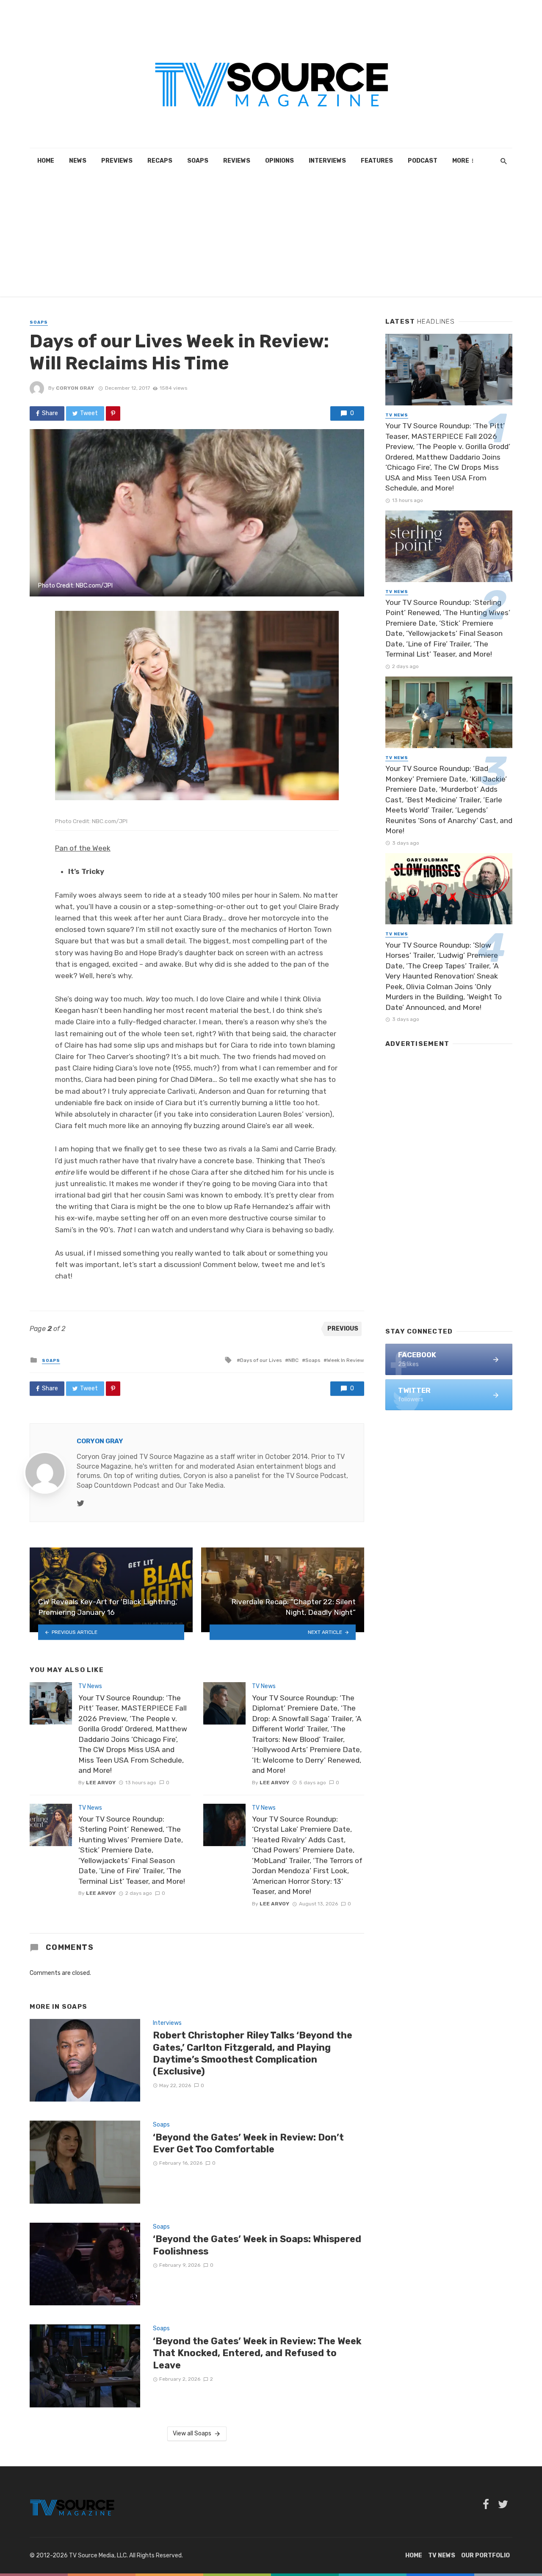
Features (377, 161)
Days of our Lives (261, 1360)
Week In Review (346, 1360)
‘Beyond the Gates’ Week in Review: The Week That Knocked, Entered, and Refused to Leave (257, 2353)
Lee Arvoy (101, 1783)
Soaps (198, 161)
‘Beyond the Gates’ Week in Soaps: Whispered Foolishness (257, 2245)
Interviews (327, 161)
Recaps (160, 161)
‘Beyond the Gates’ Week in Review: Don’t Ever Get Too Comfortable (248, 2143)
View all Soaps (192, 2433)
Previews (117, 161)
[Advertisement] (271, 237)
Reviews (237, 161)
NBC (293, 1360)
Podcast (423, 161)
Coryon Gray (75, 388)
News (78, 161)
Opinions (279, 161)
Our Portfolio (485, 2555)
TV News (90, 1686)
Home (46, 161)
